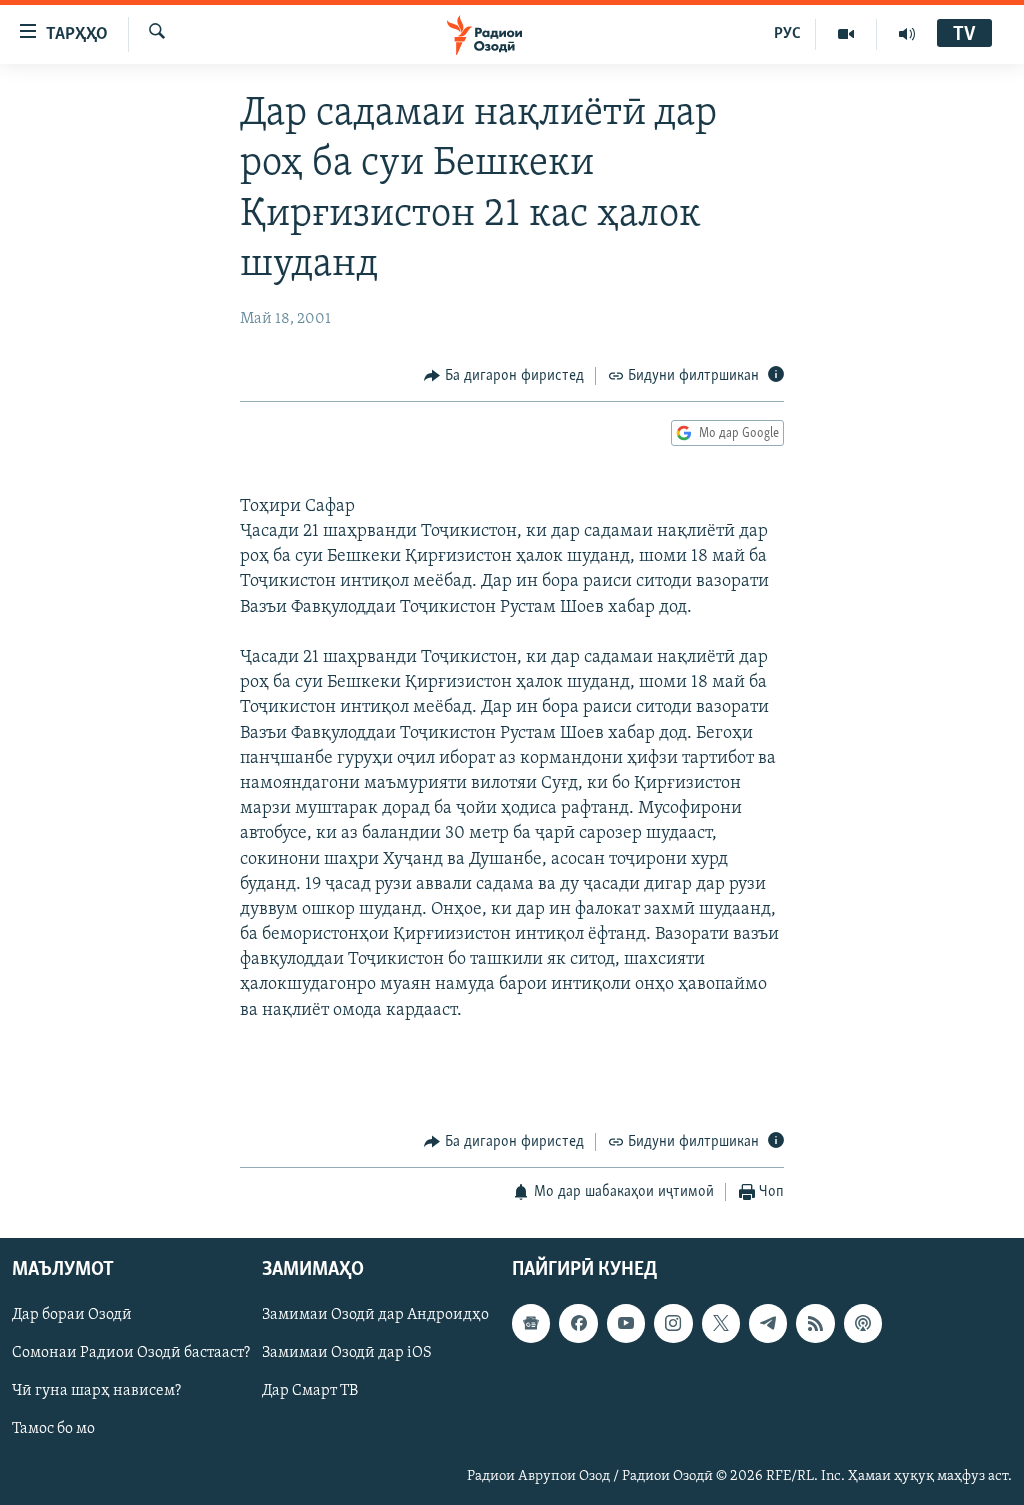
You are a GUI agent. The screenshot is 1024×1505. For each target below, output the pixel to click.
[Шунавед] (907, 34)
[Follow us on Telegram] (768, 1323)
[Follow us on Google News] (531, 1323)
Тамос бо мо (53, 1429)
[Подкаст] (863, 1323)
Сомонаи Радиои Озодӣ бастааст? (131, 1353)
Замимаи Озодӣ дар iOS (347, 1353)
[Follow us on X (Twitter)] (721, 1323)
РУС (787, 34)
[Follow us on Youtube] (626, 1323)
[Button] (504, 376)
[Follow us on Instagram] (673, 1323)
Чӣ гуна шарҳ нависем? (96, 1391)
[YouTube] (846, 34)
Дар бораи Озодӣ (72, 1315)
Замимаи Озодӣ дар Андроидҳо (375, 1315)
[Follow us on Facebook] (578, 1323)
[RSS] (815, 1323)
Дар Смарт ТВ (310, 1391)
